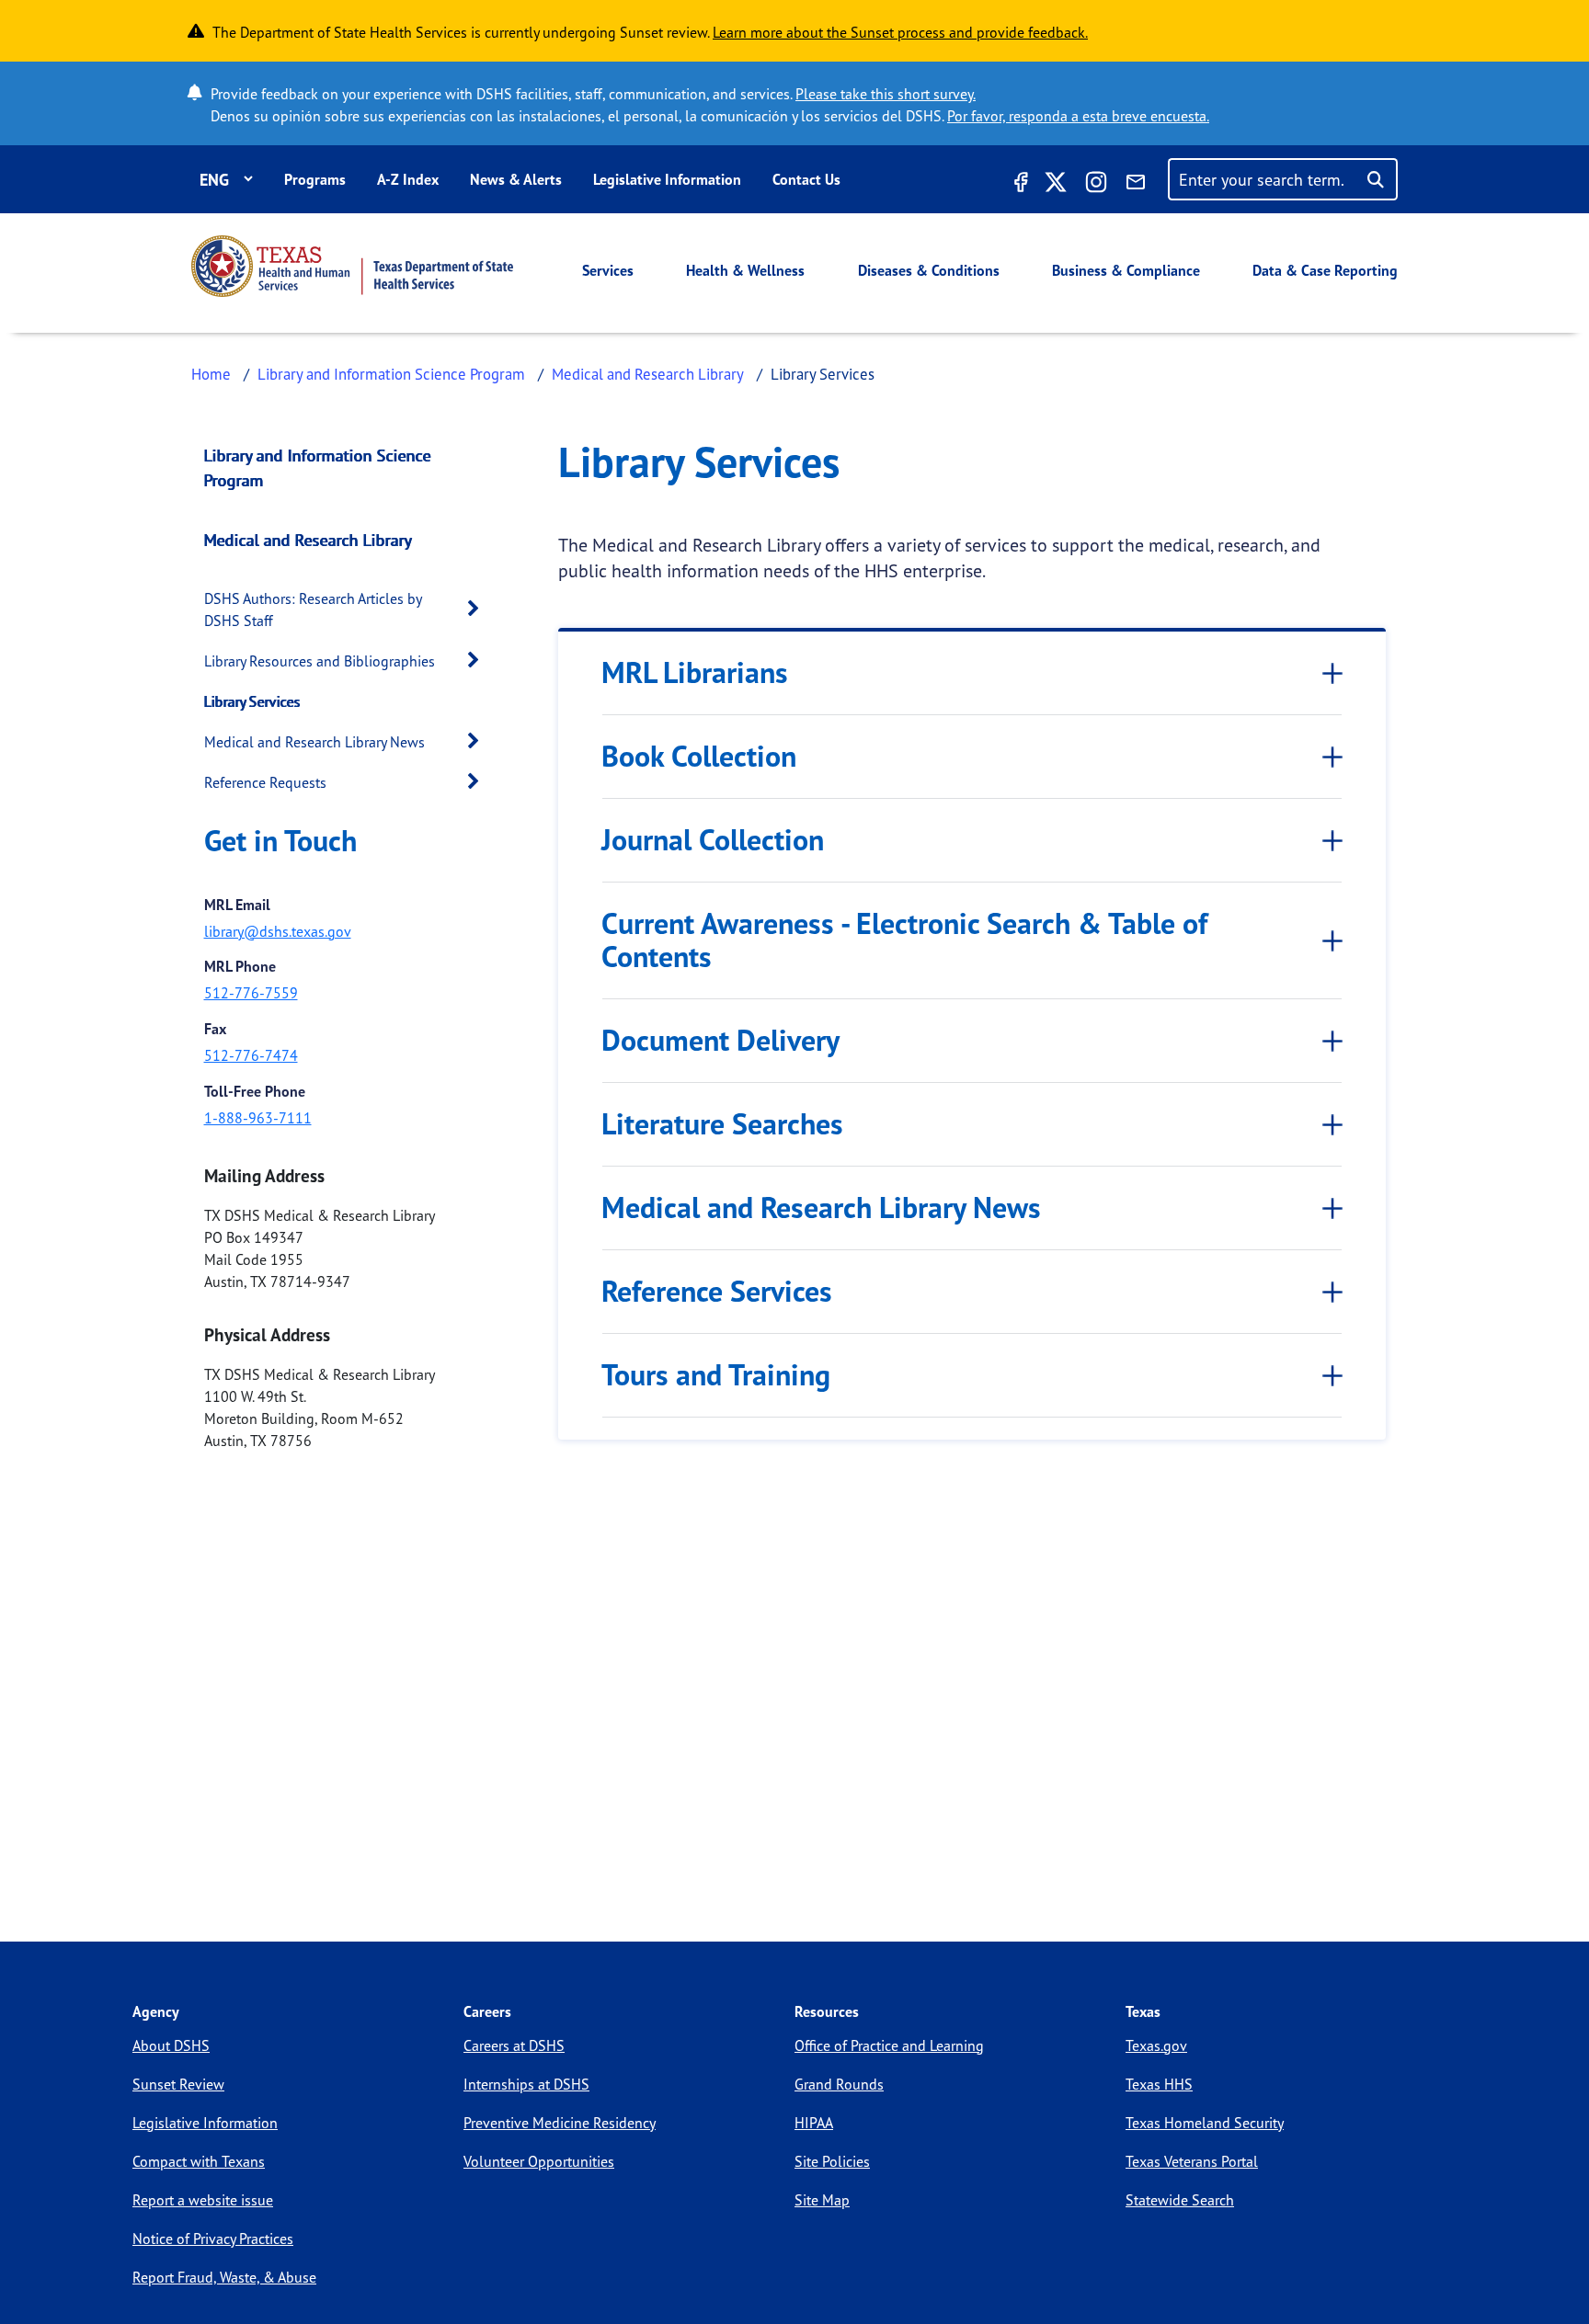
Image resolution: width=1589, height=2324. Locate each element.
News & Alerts (516, 179)
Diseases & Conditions (929, 270)
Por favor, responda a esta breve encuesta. (1078, 116)
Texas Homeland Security (1205, 2123)
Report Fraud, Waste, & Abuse (224, 2277)
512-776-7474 (251, 1055)
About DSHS (171, 2045)
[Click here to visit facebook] (1019, 185)
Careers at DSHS (514, 2045)
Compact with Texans (199, 2161)
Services (608, 270)
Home (211, 374)
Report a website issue (203, 2200)
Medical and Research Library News (314, 742)
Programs (315, 179)
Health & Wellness (745, 270)
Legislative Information (667, 179)
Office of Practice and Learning (889, 2045)
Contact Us (806, 179)
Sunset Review (178, 2084)
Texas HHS (1159, 2084)
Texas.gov (1156, 2045)
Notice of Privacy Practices (213, 2239)
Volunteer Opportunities (539, 2161)
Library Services (252, 701)
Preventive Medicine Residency (560, 2123)
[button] (478, 609)
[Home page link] (352, 266)
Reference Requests (265, 782)
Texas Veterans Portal (1192, 2161)
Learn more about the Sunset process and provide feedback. (900, 32)
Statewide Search (1180, 2200)
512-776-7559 (251, 993)
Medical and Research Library (648, 374)
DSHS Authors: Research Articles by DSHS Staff (313, 609)
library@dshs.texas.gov (278, 931)
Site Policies (832, 2161)
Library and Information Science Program (391, 374)
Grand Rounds (839, 2084)
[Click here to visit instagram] (1096, 185)
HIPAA (814, 2123)
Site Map (822, 2200)
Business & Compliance (1126, 270)
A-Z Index (408, 179)
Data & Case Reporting (1325, 270)
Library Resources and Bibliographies (320, 661)
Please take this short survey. (886, 94)
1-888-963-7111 (258, 1118)
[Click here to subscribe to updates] (1136, 185)
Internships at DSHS (526, 2084)
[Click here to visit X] (1056, 185)
